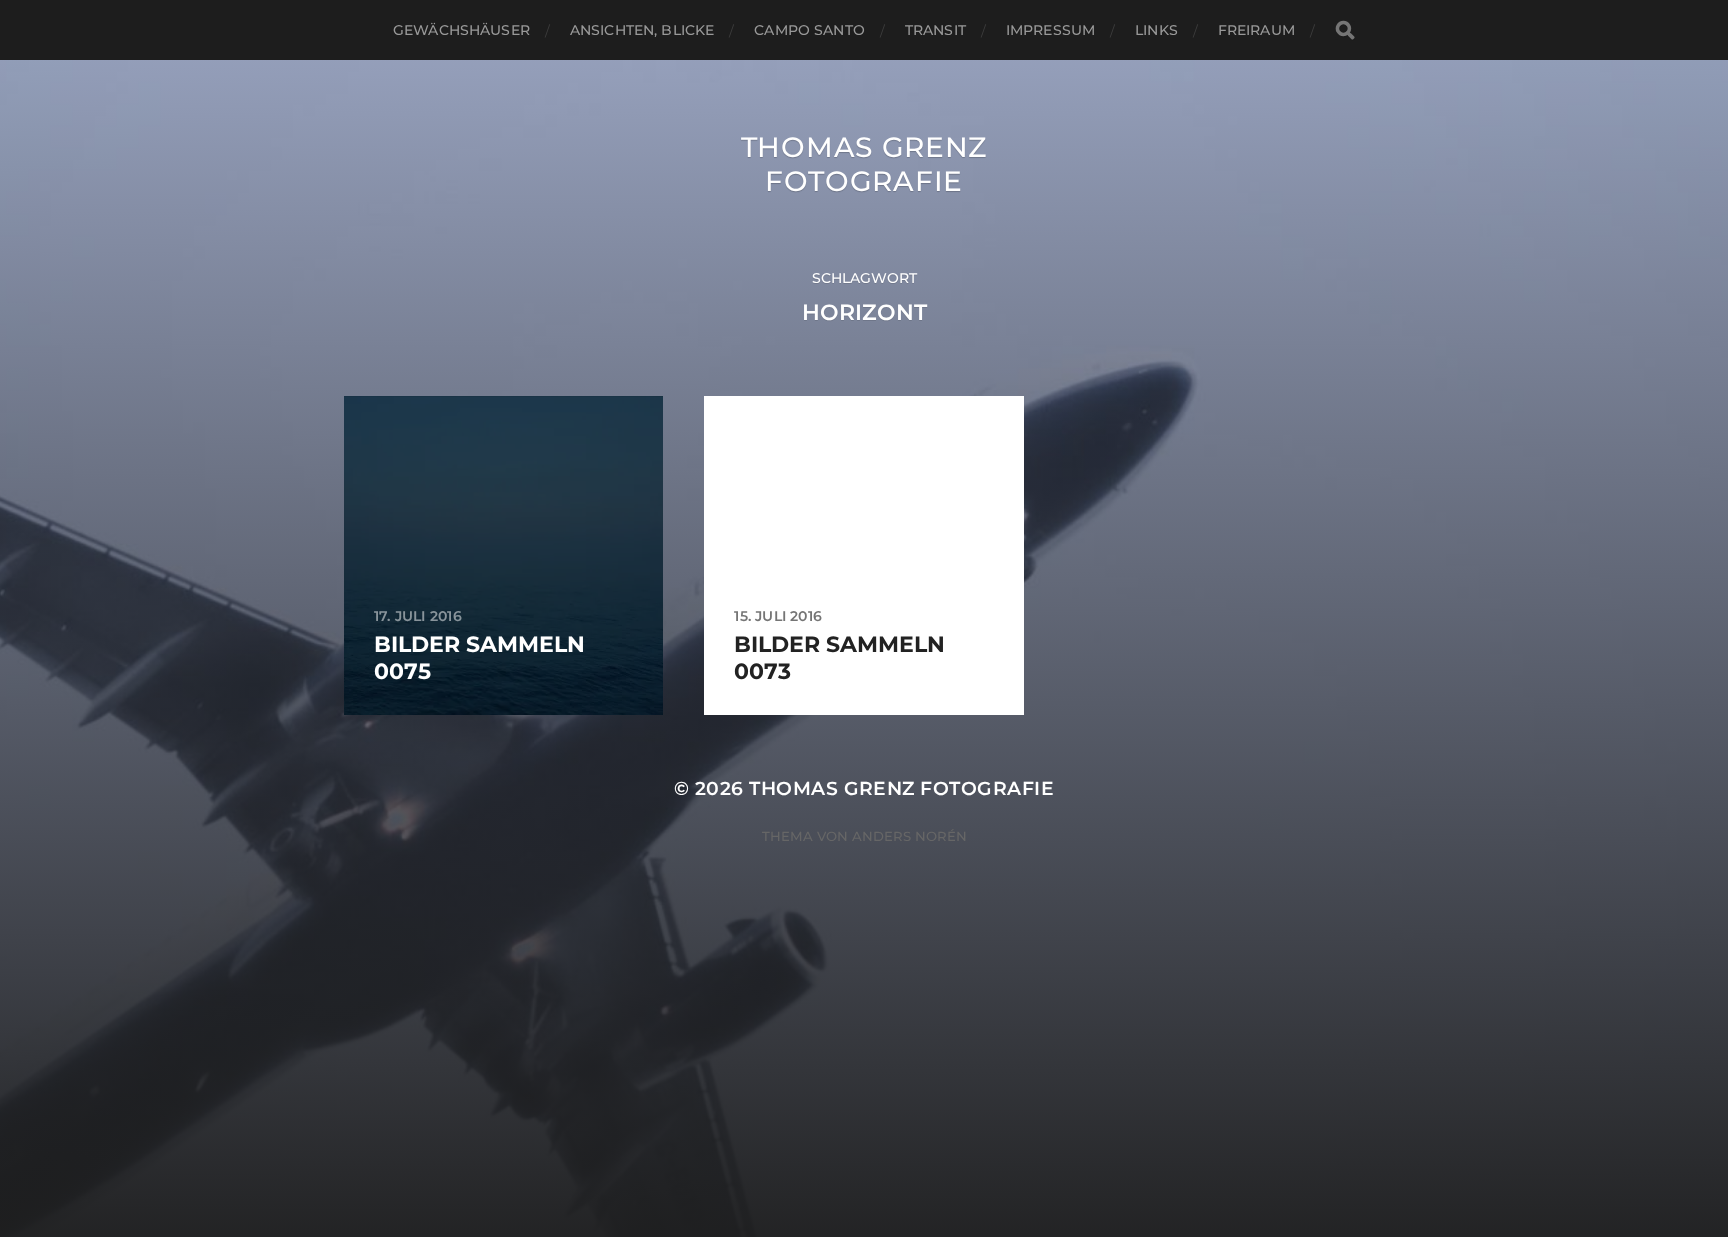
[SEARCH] (1345, 30)
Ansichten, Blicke (642, 30)
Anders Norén (909, 836)
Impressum (1050, 30)
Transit (935, 30)
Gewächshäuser (461, 30)
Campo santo (809, 30)
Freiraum (1256, 30)
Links (1156, 30)
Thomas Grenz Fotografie (864, 164)
